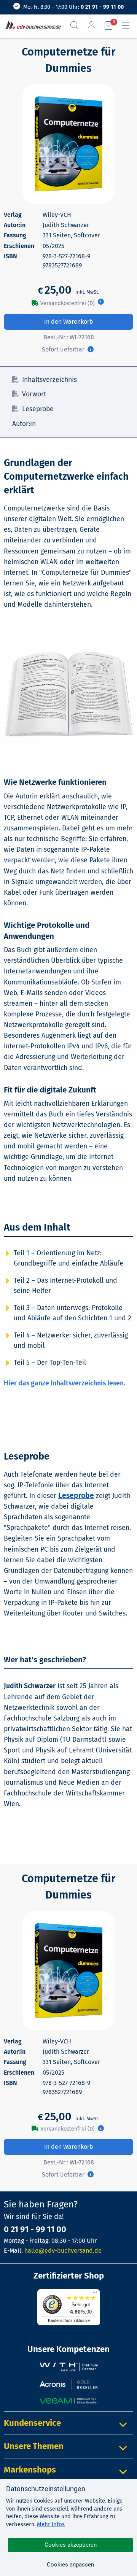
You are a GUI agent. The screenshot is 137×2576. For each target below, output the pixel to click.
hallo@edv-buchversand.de (63, 2251)
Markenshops (30, 2470)
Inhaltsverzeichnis (49, 380)
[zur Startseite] (32, 26)
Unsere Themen (34, 2446)
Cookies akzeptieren (71, 2545)
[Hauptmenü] (129, 25)
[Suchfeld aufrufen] (77, 25)
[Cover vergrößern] (68, 144)
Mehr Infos (51, 2524)
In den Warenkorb (69, 322)
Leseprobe (38, 409)
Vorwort (34, 394)
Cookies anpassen (70, 2565)
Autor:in (24, 424)
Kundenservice (32, 2423)
